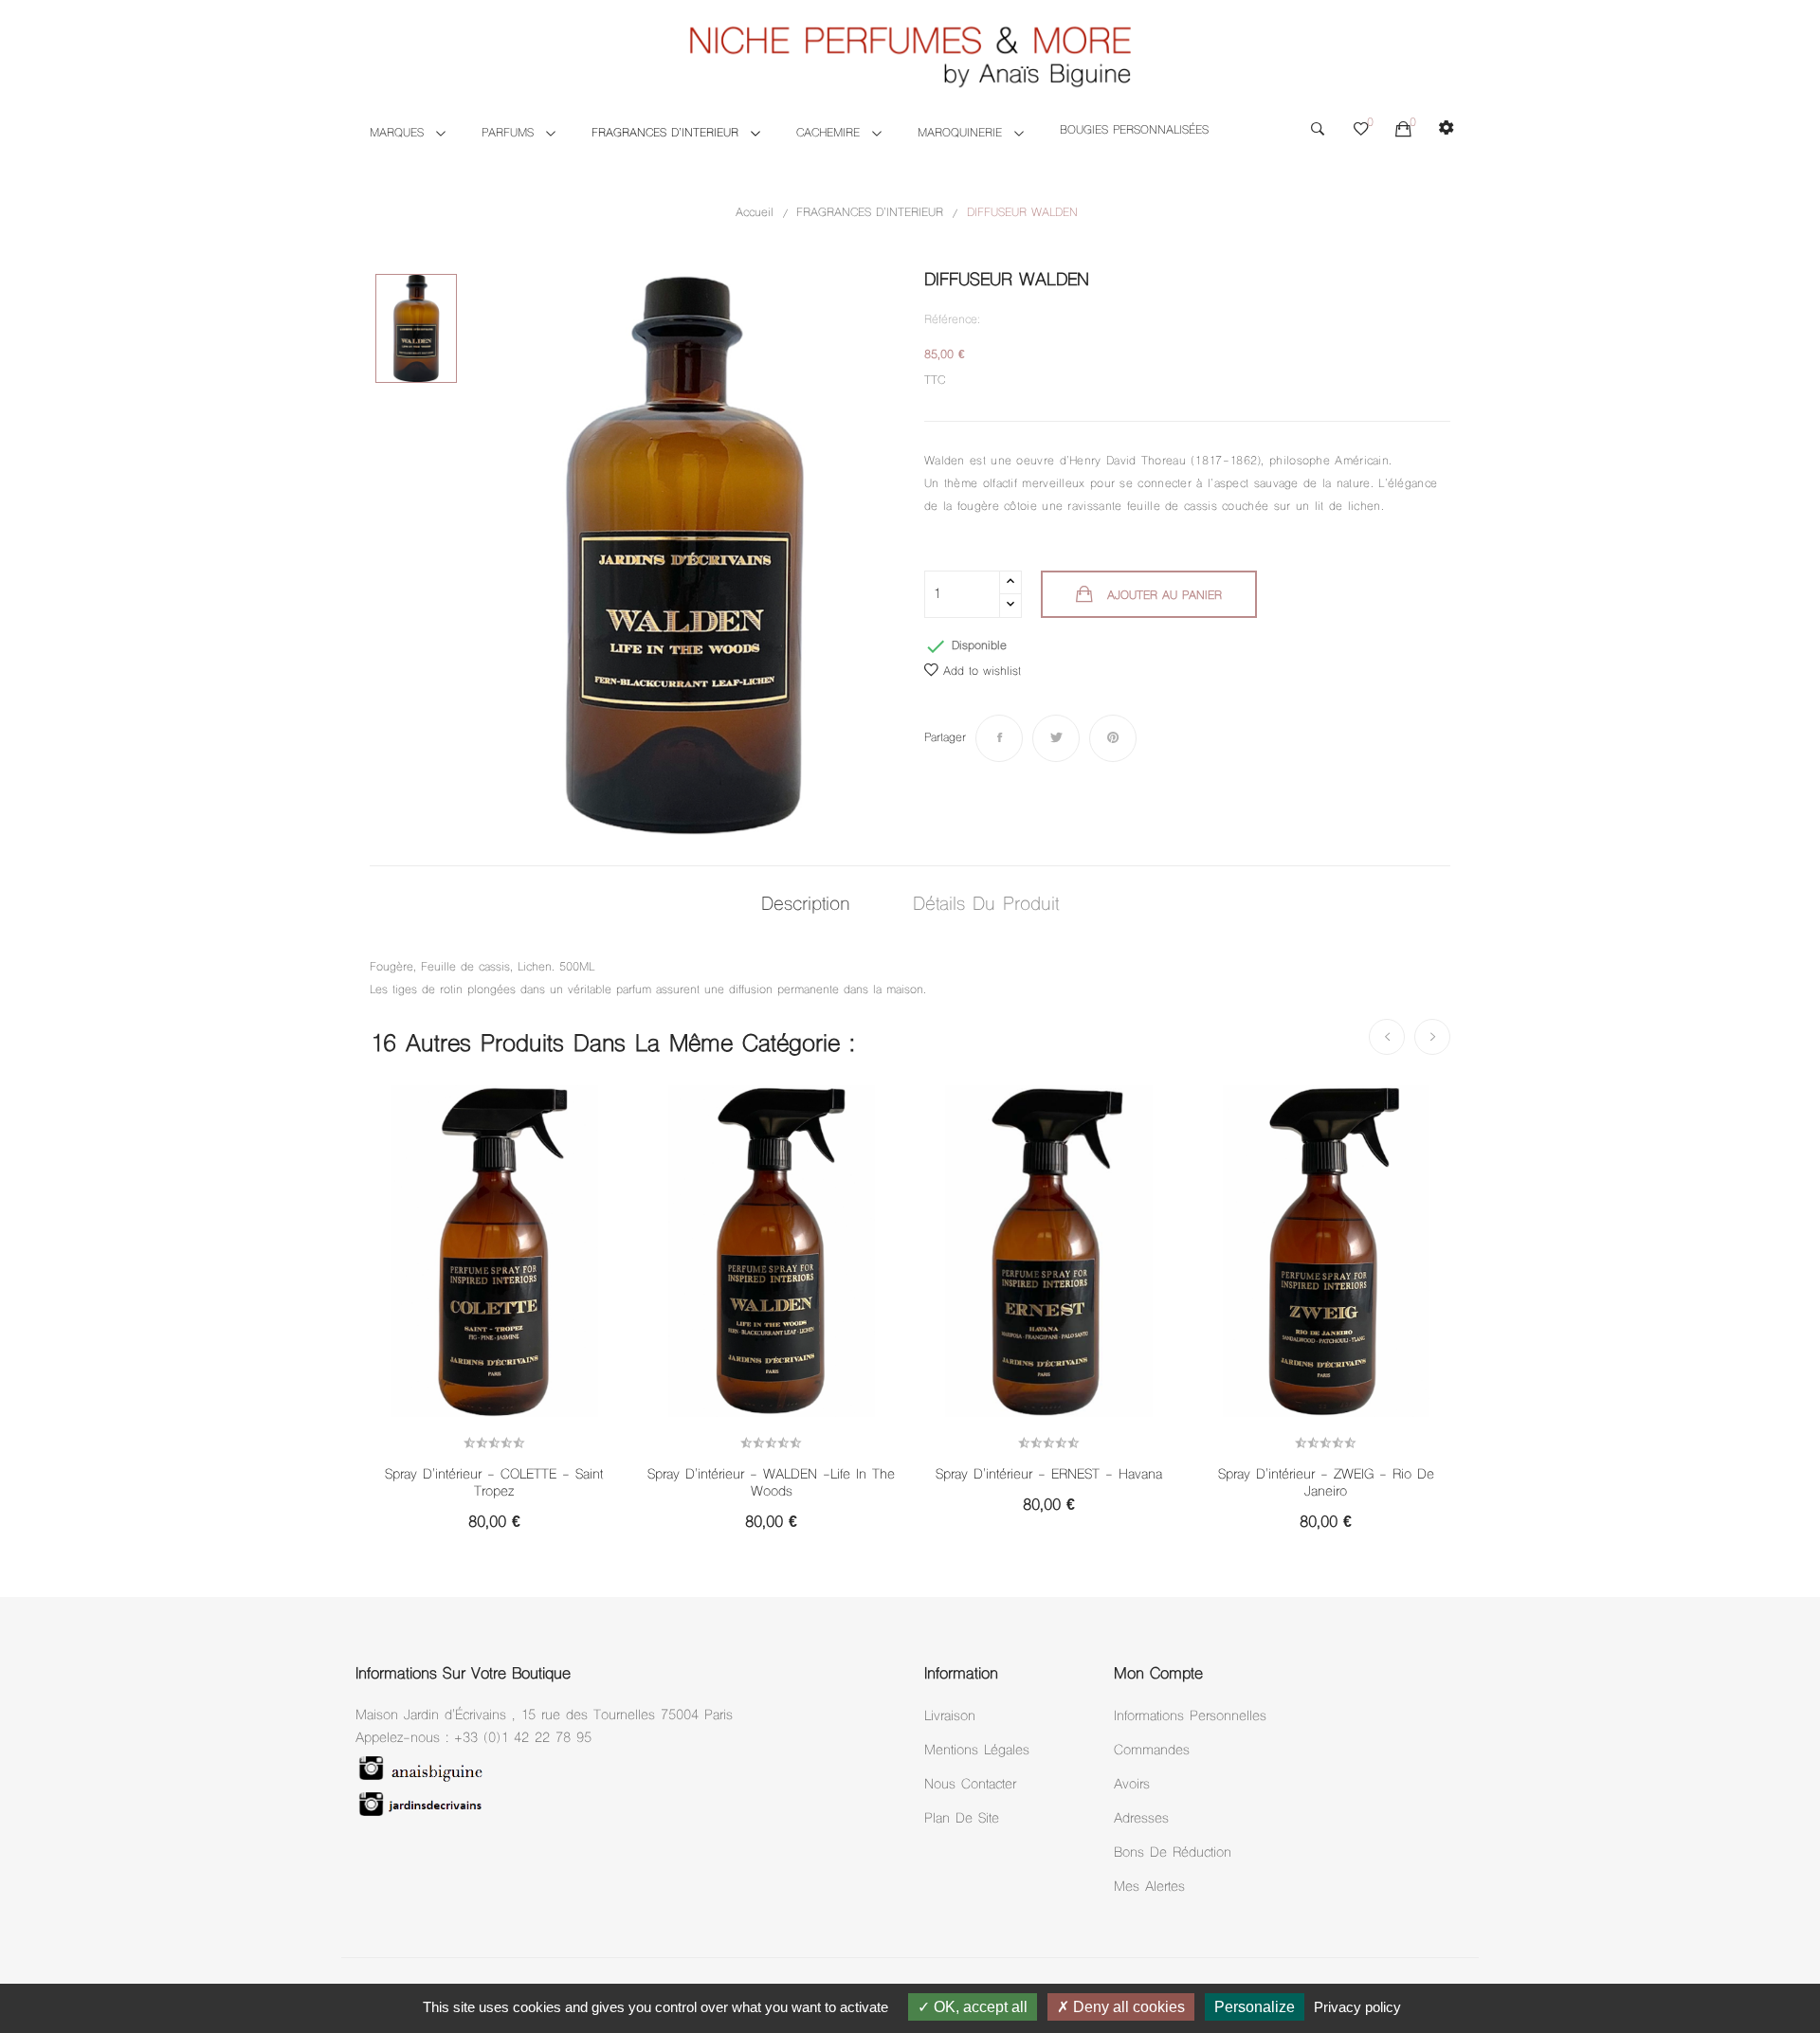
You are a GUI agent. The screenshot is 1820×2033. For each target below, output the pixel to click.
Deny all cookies (1127, 2007)
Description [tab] (806, 906)
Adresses (1141, 1819)
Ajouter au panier (1165, 596)
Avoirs (1132, 1785)
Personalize (1255, 2007)
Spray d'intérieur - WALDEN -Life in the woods (771, 1484)
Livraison (950, 1717)
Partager (999, 738)
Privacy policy (1357, 2007)
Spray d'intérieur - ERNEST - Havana (1049, 1476)
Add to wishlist (982, 672)
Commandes (1152, 1751)
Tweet (1056, 738)
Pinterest (1113, 738)
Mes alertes (1149, 1888)
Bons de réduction (1173, 1853)
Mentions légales (977, 1751)
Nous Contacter (970, 1785)
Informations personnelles (1190, 1717)
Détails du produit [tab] (986, 906)
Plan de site (962, 1819)
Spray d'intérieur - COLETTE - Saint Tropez (494, 1484)
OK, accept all (979, 2007)
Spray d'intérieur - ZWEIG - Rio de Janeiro (1326, 1484)
